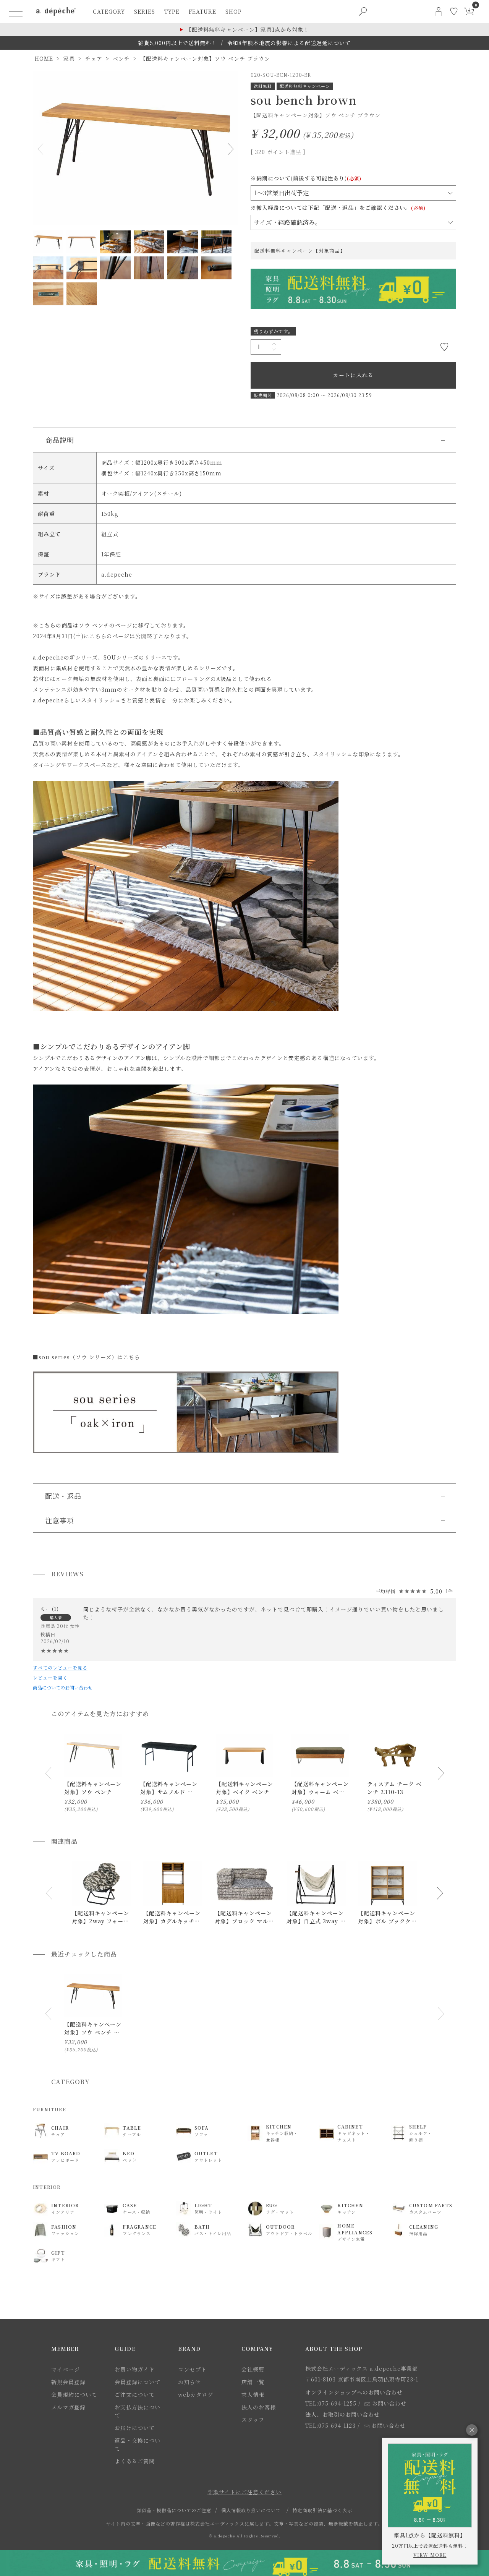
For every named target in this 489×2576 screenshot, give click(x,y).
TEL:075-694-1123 (330, 2425)
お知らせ (189, 2382)
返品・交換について (138, 2444)
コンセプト (192, 2369)
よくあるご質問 (135, 2461)
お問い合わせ (389, 2403)
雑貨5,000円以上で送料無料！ (178, 43)
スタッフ (253, 2420)
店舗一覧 (253, 2382)
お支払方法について (138, 2411)
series (145, 11)
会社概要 (253, 2369)
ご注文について (135, 2394)
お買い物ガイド (135, 2369)
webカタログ (196, 2394)
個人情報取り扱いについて (251, 2510)
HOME (44, 58)
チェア (94, 58)
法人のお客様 (259, 2407)
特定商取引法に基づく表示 (322, 2510)
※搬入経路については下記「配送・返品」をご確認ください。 (338, 208)
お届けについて (135, 2428)
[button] (49, 1893)
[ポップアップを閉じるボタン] (472, 2430)
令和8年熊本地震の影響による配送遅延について (289, 43)
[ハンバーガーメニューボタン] (16, 11)
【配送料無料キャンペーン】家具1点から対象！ (248, 29)
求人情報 (253, 2394)
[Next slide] (441, 1773)
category (109, 11)
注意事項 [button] (60, 1520)
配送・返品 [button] (63, 1496)
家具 (69, 58)
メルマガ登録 (68, 2407)
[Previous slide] (48, 1773)
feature (202, 11)
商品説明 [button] (60, 440)
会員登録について (138, 2382)
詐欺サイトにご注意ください (244, 2492)
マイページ (66, 2369)
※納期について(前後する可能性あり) (306, 178)
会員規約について (74, 2394)
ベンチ (121, 58)
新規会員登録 (68, 2382)
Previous (42, 149)
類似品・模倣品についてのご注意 (174, 2510)
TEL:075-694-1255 (331, 2403)
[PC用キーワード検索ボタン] (363, 11)
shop (234, 11)
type (172, 11)
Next (229, 149)
